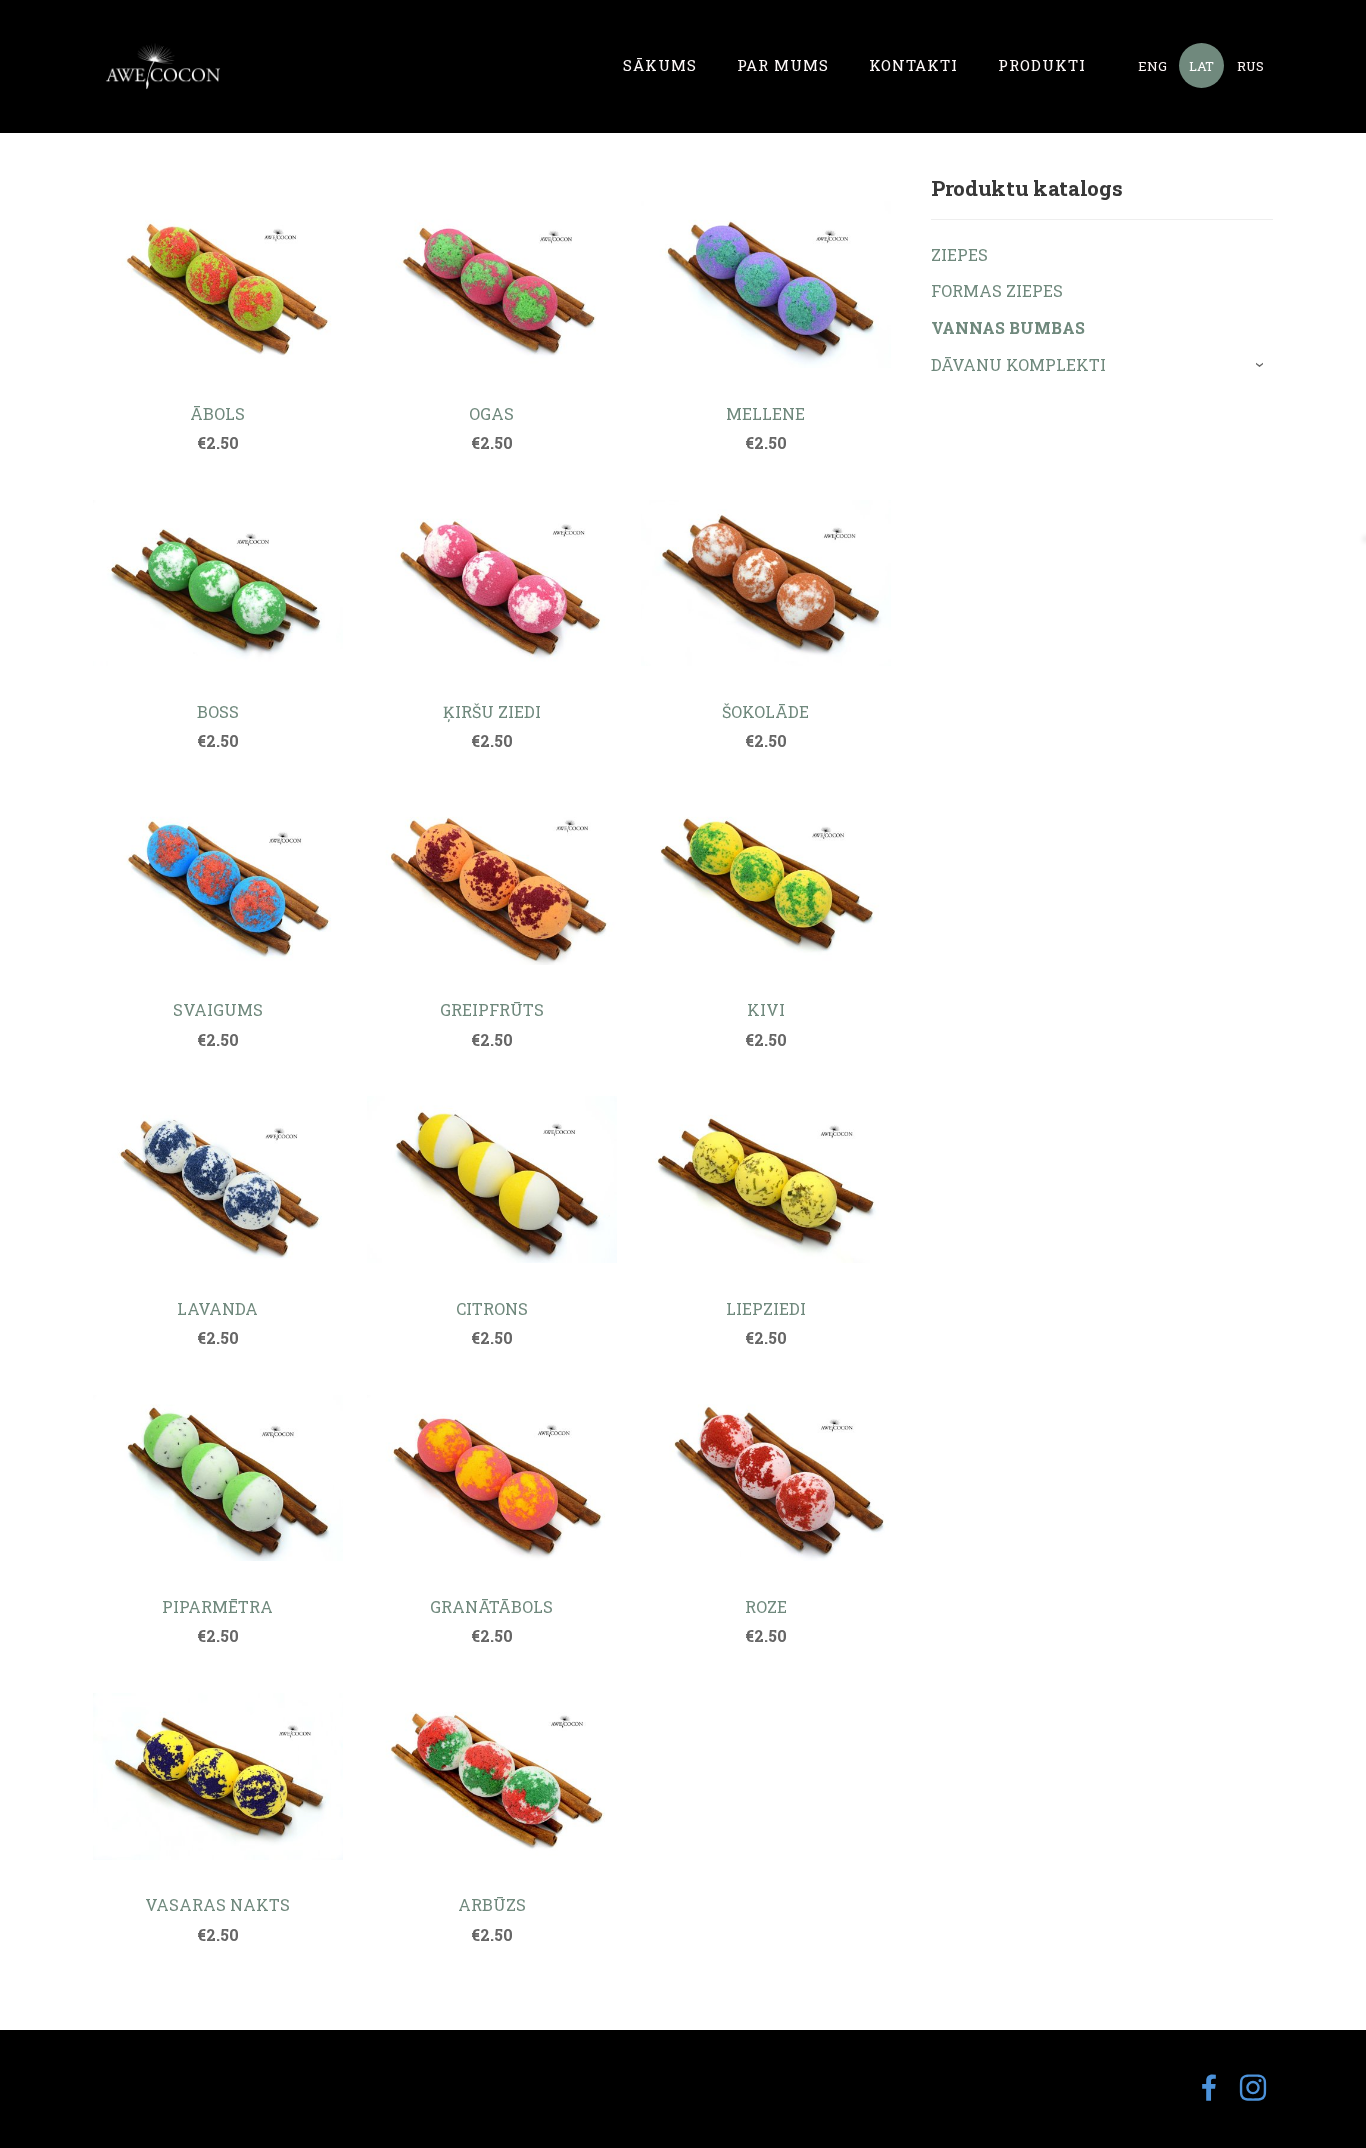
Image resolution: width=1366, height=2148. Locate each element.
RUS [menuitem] (1250, 66)
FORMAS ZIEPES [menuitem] (997, 290)
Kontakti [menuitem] (913, 65)
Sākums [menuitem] (660, 65)
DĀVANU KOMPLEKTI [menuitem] (1018, 364)
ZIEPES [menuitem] (959, 254)
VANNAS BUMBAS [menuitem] (1008, 327)
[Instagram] (1253, 2087)
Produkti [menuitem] (1042, 65)
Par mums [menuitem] (783, 65)
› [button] (1262, 365)
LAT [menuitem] (1201, 66)
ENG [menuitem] (1152, 66)
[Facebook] (1209, 2087)
